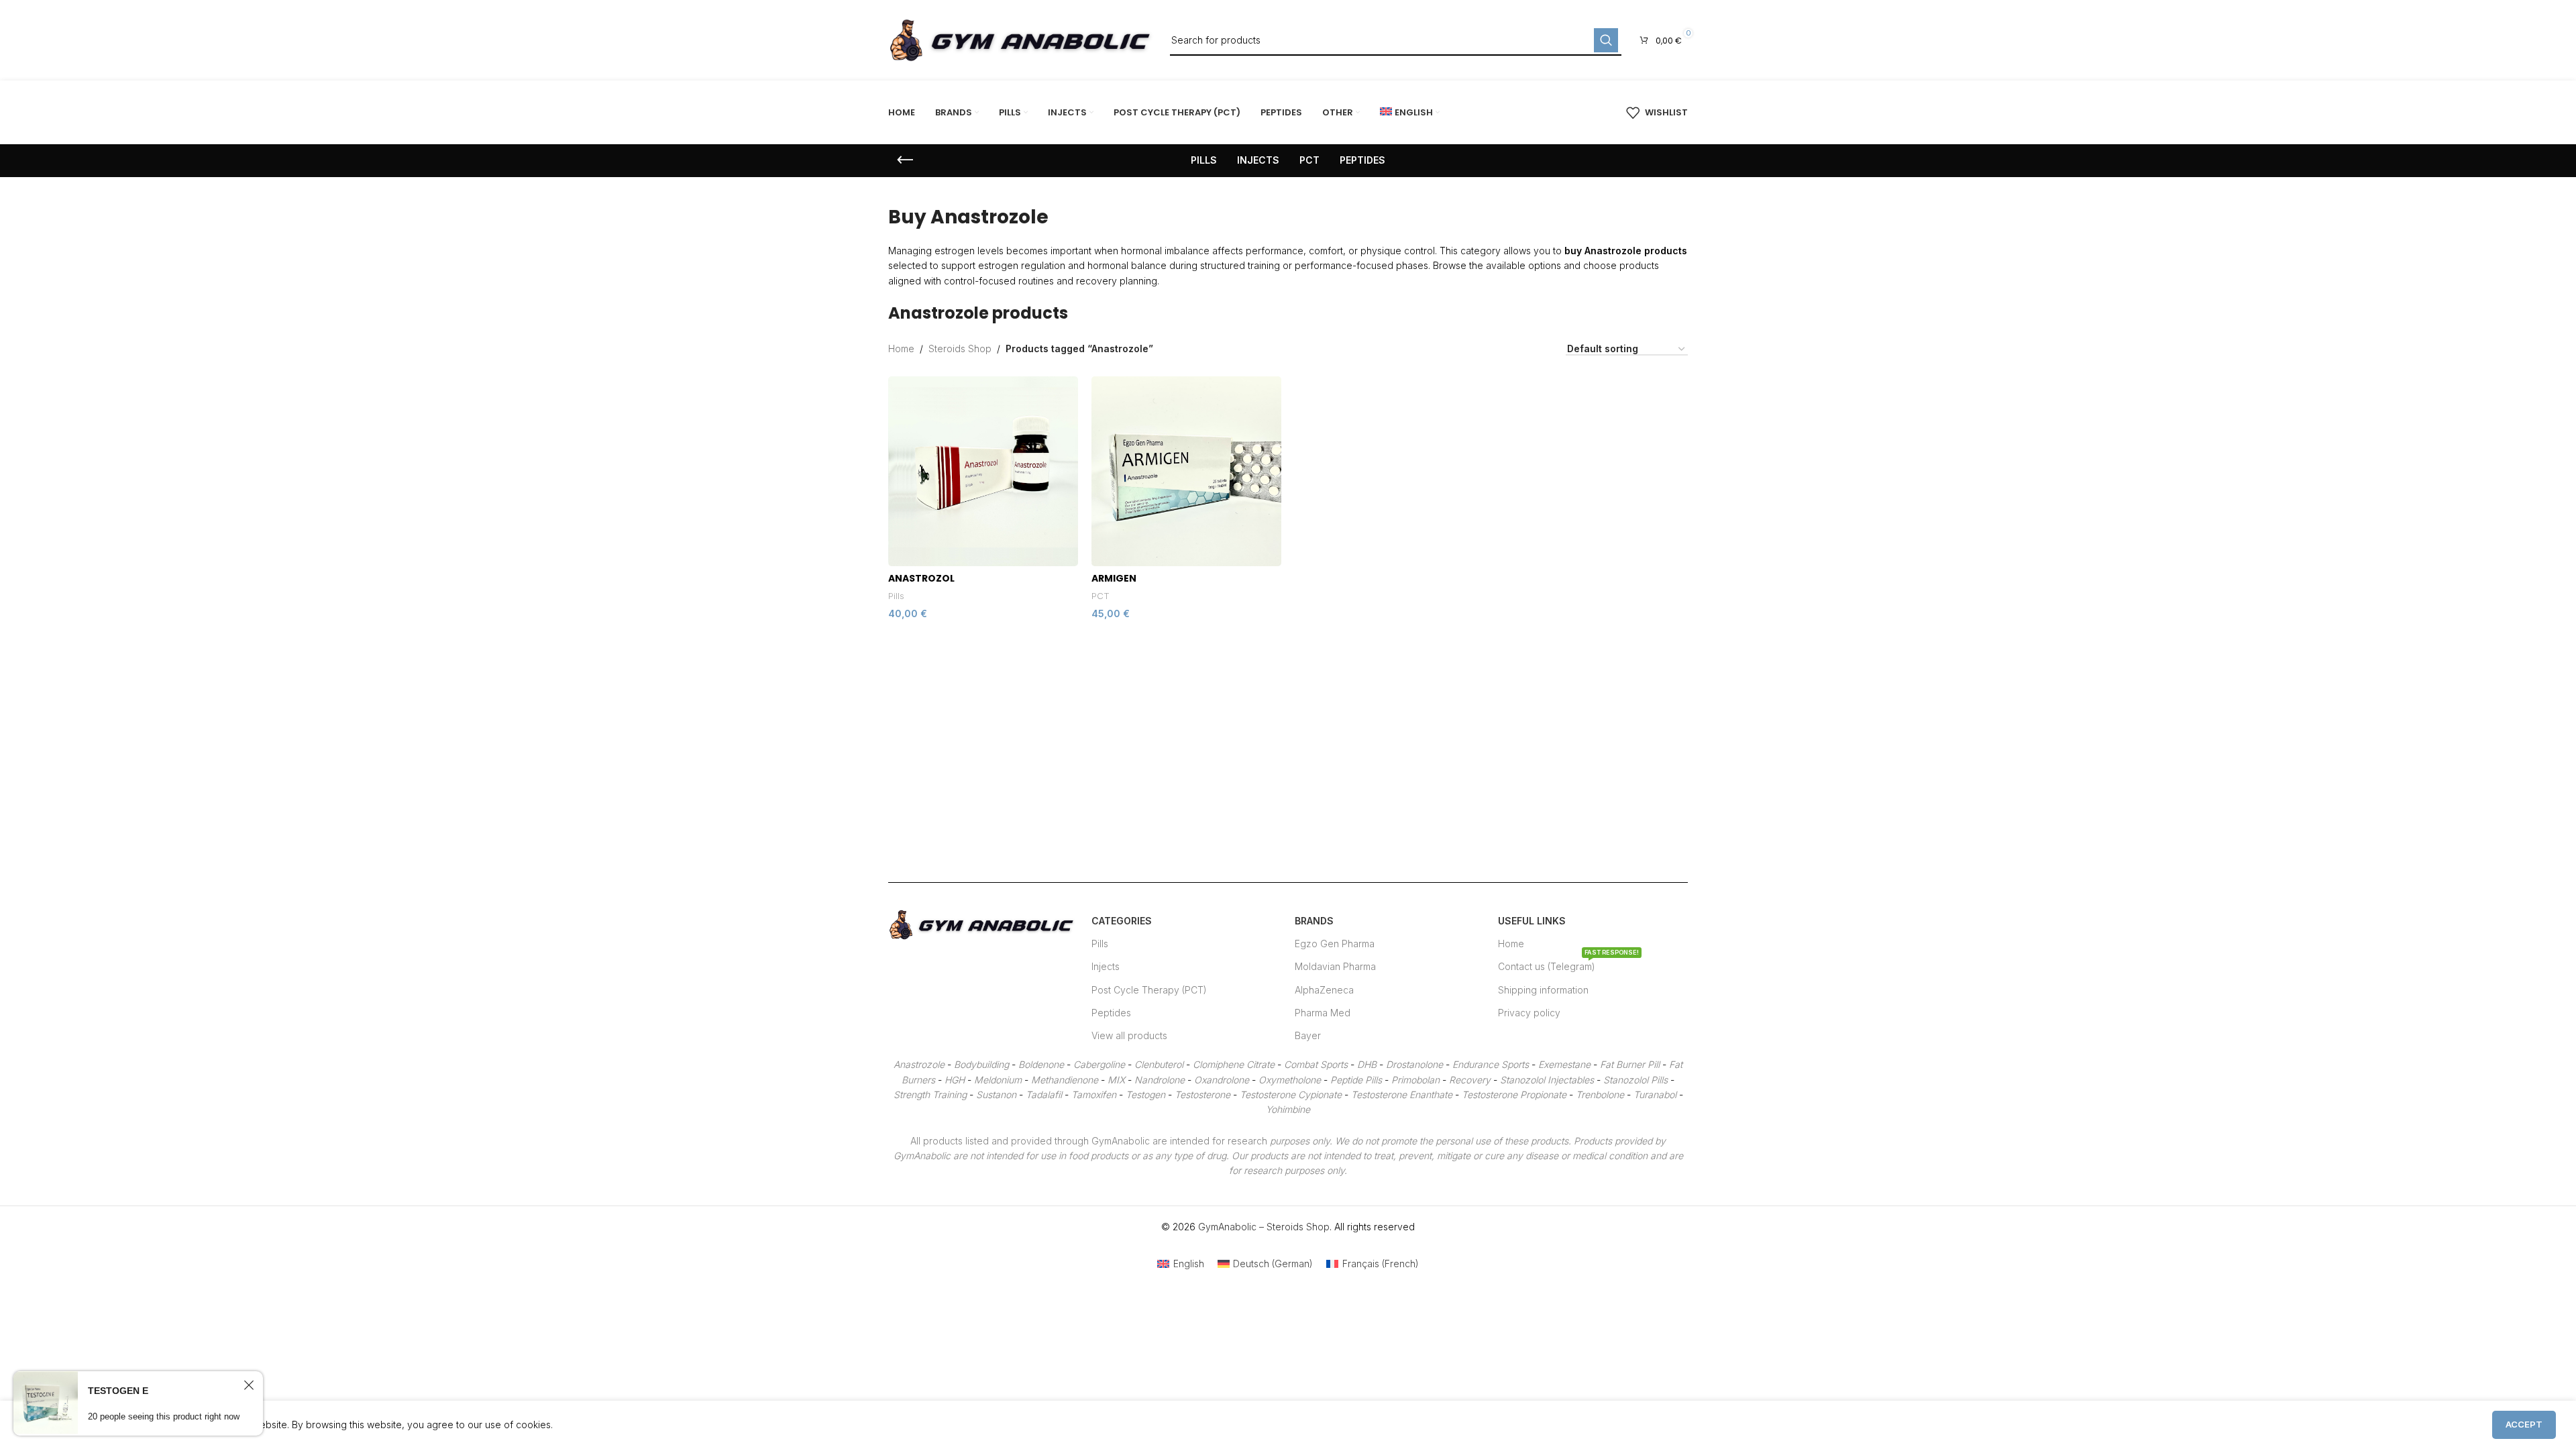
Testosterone (1202, 1094)
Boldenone (1041, 1064)
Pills (896, 596)
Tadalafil (1044, 1094)
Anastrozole (919, 1064)
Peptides (1111, 1013)
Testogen (1145, 1094)
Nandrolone (1160, 1080)
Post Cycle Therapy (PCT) (1149, 990)
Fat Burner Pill (1630, 1064)
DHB (1367, 1064)
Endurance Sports (1491, 1064)
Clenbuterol (1159, 1064)
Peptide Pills (1356, 1080)
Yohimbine (1288, 1109)
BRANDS (1314, 921)
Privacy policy (1529, 1013)
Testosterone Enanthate (1402, 1094)
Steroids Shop (960, 348)
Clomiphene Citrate (1234, 1064)
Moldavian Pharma (1335, 966)
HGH (955, 1080)
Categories (1122, 921)
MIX (1116, 1080)
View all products (1129, 1035)
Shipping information (1543, 990)
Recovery (1470, 1080)
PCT (1101, 596)
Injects (1106, 966)
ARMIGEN (1114, 578)
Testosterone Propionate (1514, 1094)
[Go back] (905, 160)
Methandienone (1065, 1080)
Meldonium (998, 1080)
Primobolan (1415, 1080)
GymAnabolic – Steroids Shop (1264, 1227)
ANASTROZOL (921, 578)
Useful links (1532, 921)
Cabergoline (1099, 1064)
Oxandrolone (1222, 1080)
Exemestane (1564, 1064)
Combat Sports (1316, 1064)
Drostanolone (1414, 1064)
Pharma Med (1323, 1013)
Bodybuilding (981, 1064)
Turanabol (1655, 1094)
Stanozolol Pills (1635, 1080)
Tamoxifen (1094, 1094)
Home (901, 348)
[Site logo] (1022, 39)
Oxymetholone (1290, 1080)
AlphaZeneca (1324, 990)
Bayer (1308, 1035)
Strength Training (930, 1094)
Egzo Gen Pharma (1335, 944)
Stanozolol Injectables (1547, 1080)
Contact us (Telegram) (1568, 964)
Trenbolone (1600, 1094)
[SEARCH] (1606, 40)
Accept (2524, 1424)
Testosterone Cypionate (1291, 1094)
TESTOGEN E (118, 1391)
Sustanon (996, 1094)
